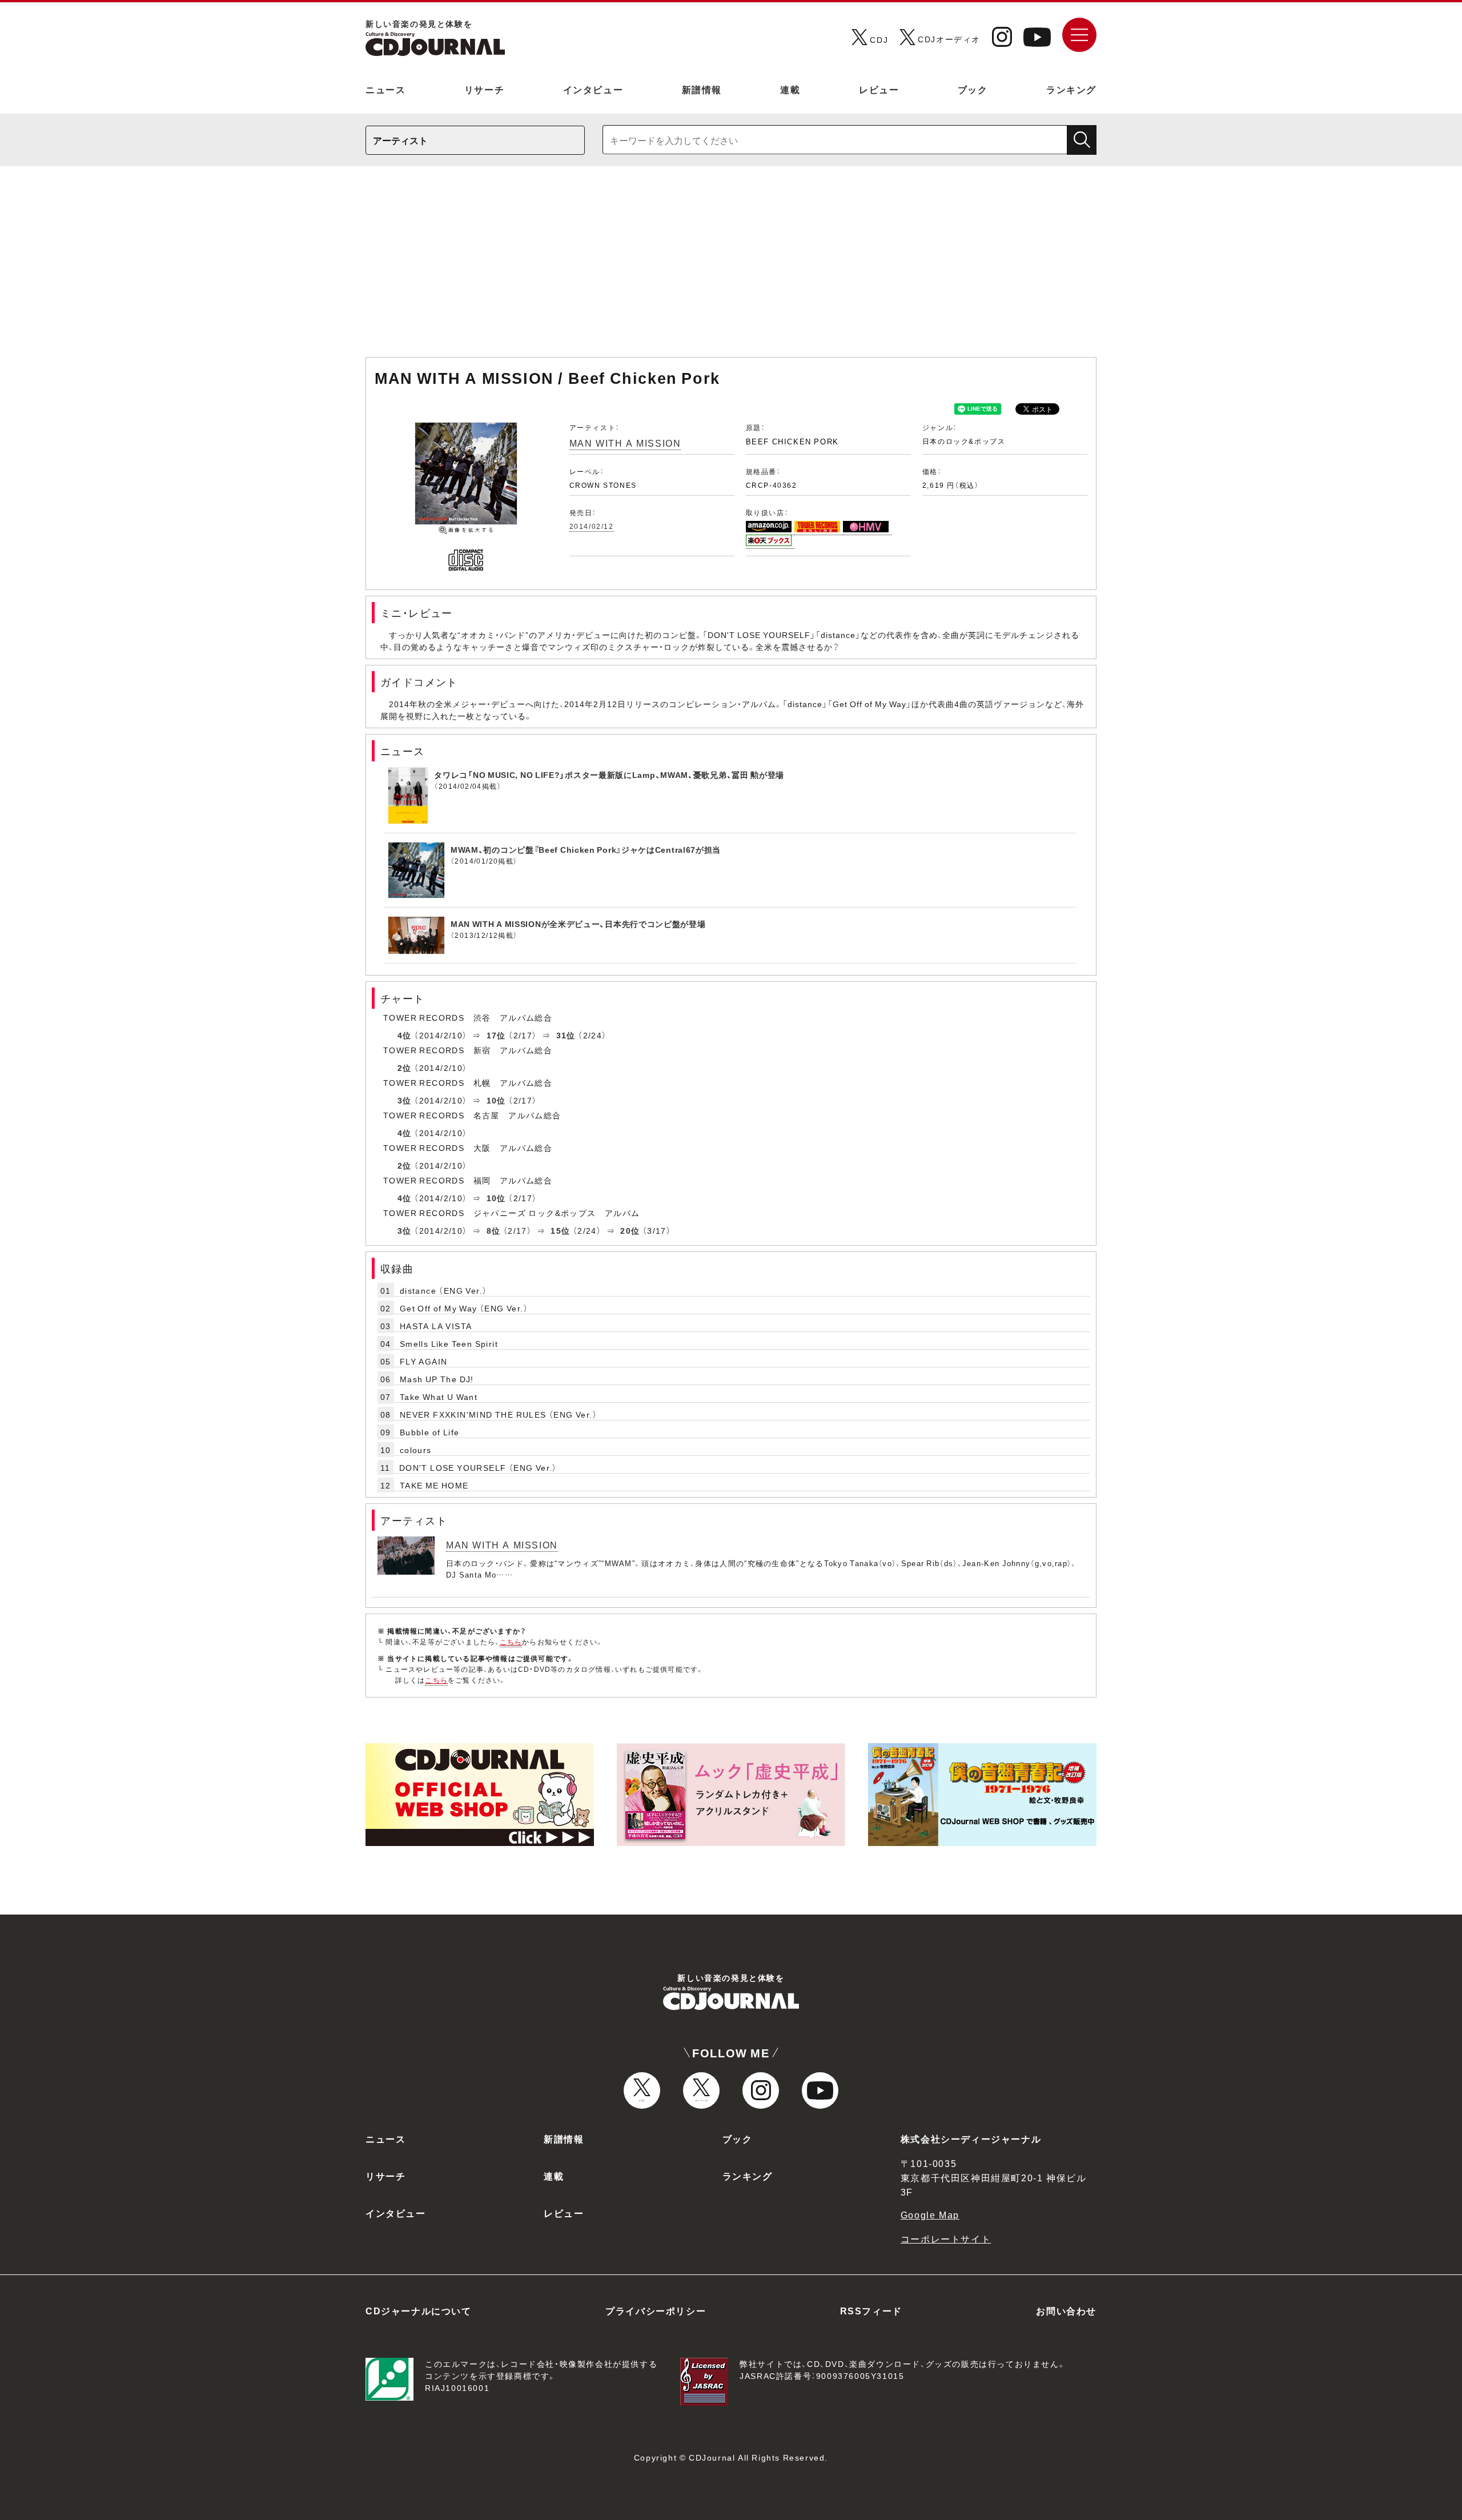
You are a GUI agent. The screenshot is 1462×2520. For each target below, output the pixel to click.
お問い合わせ (1066, 2310)
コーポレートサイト (946, 2238)
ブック (973, 89)
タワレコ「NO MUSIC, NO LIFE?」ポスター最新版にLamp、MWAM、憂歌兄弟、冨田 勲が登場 (609, 775)
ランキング (1071, 89)
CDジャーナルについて (419, 2310)
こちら (511, 1642)
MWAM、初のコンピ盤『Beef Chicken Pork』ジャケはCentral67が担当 (586, 849)
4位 (405, 1035)
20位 (630, 1230)
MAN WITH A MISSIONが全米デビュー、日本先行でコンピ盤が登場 (578, 924)
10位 (496, 1100)
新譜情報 (702, 89)
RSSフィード (871, 2310)
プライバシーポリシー (656, 2310)
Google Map (930, 2214)
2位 (405, 1068)
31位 (566, 1035)
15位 (560, 1230)
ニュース (385, 89)
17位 (496, 1035)
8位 (494, 1230)
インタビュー (593, 89)
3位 (405, 1100)
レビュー (879, 89)
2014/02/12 (592, 526)
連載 (790, 89)
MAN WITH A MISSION (625, 443)
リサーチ (484, 89)
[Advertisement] (731, 267)
